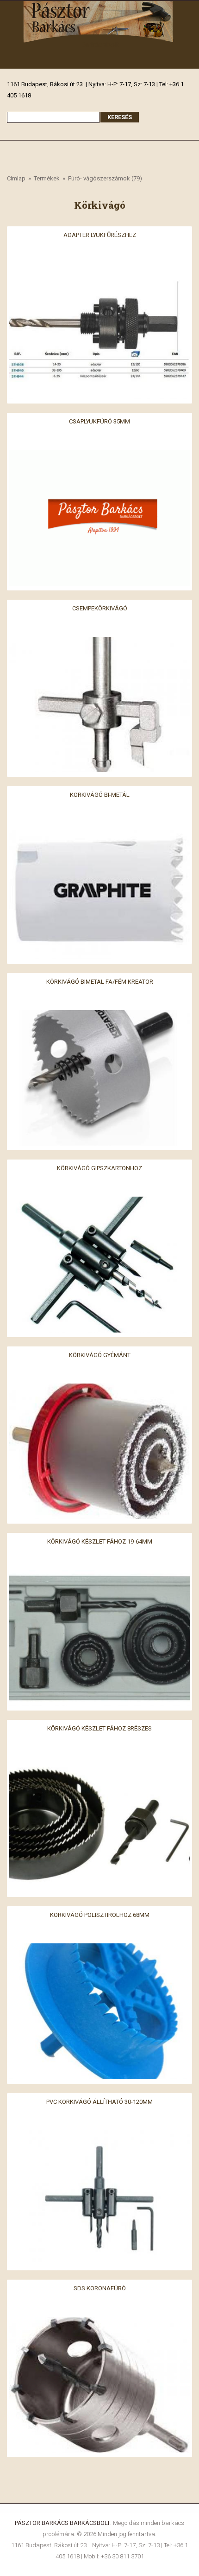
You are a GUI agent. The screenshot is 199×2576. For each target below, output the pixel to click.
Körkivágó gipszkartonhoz (99, 1168)
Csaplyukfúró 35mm (99, 421)
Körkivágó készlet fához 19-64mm (100, 1541)
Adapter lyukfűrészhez (100, 234)
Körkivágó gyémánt (100, 1355)
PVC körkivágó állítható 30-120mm (99, 2101)
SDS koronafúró (100, 2288)
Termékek (47, 178)
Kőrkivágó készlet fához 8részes (99, 1728)
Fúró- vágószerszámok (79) (105, 178)
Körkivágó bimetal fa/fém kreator (100, 981)
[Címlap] (99, 6)
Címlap (16, 178)
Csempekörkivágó (100, 608)
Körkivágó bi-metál (100, 795)
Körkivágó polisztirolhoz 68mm (100, 1915)
